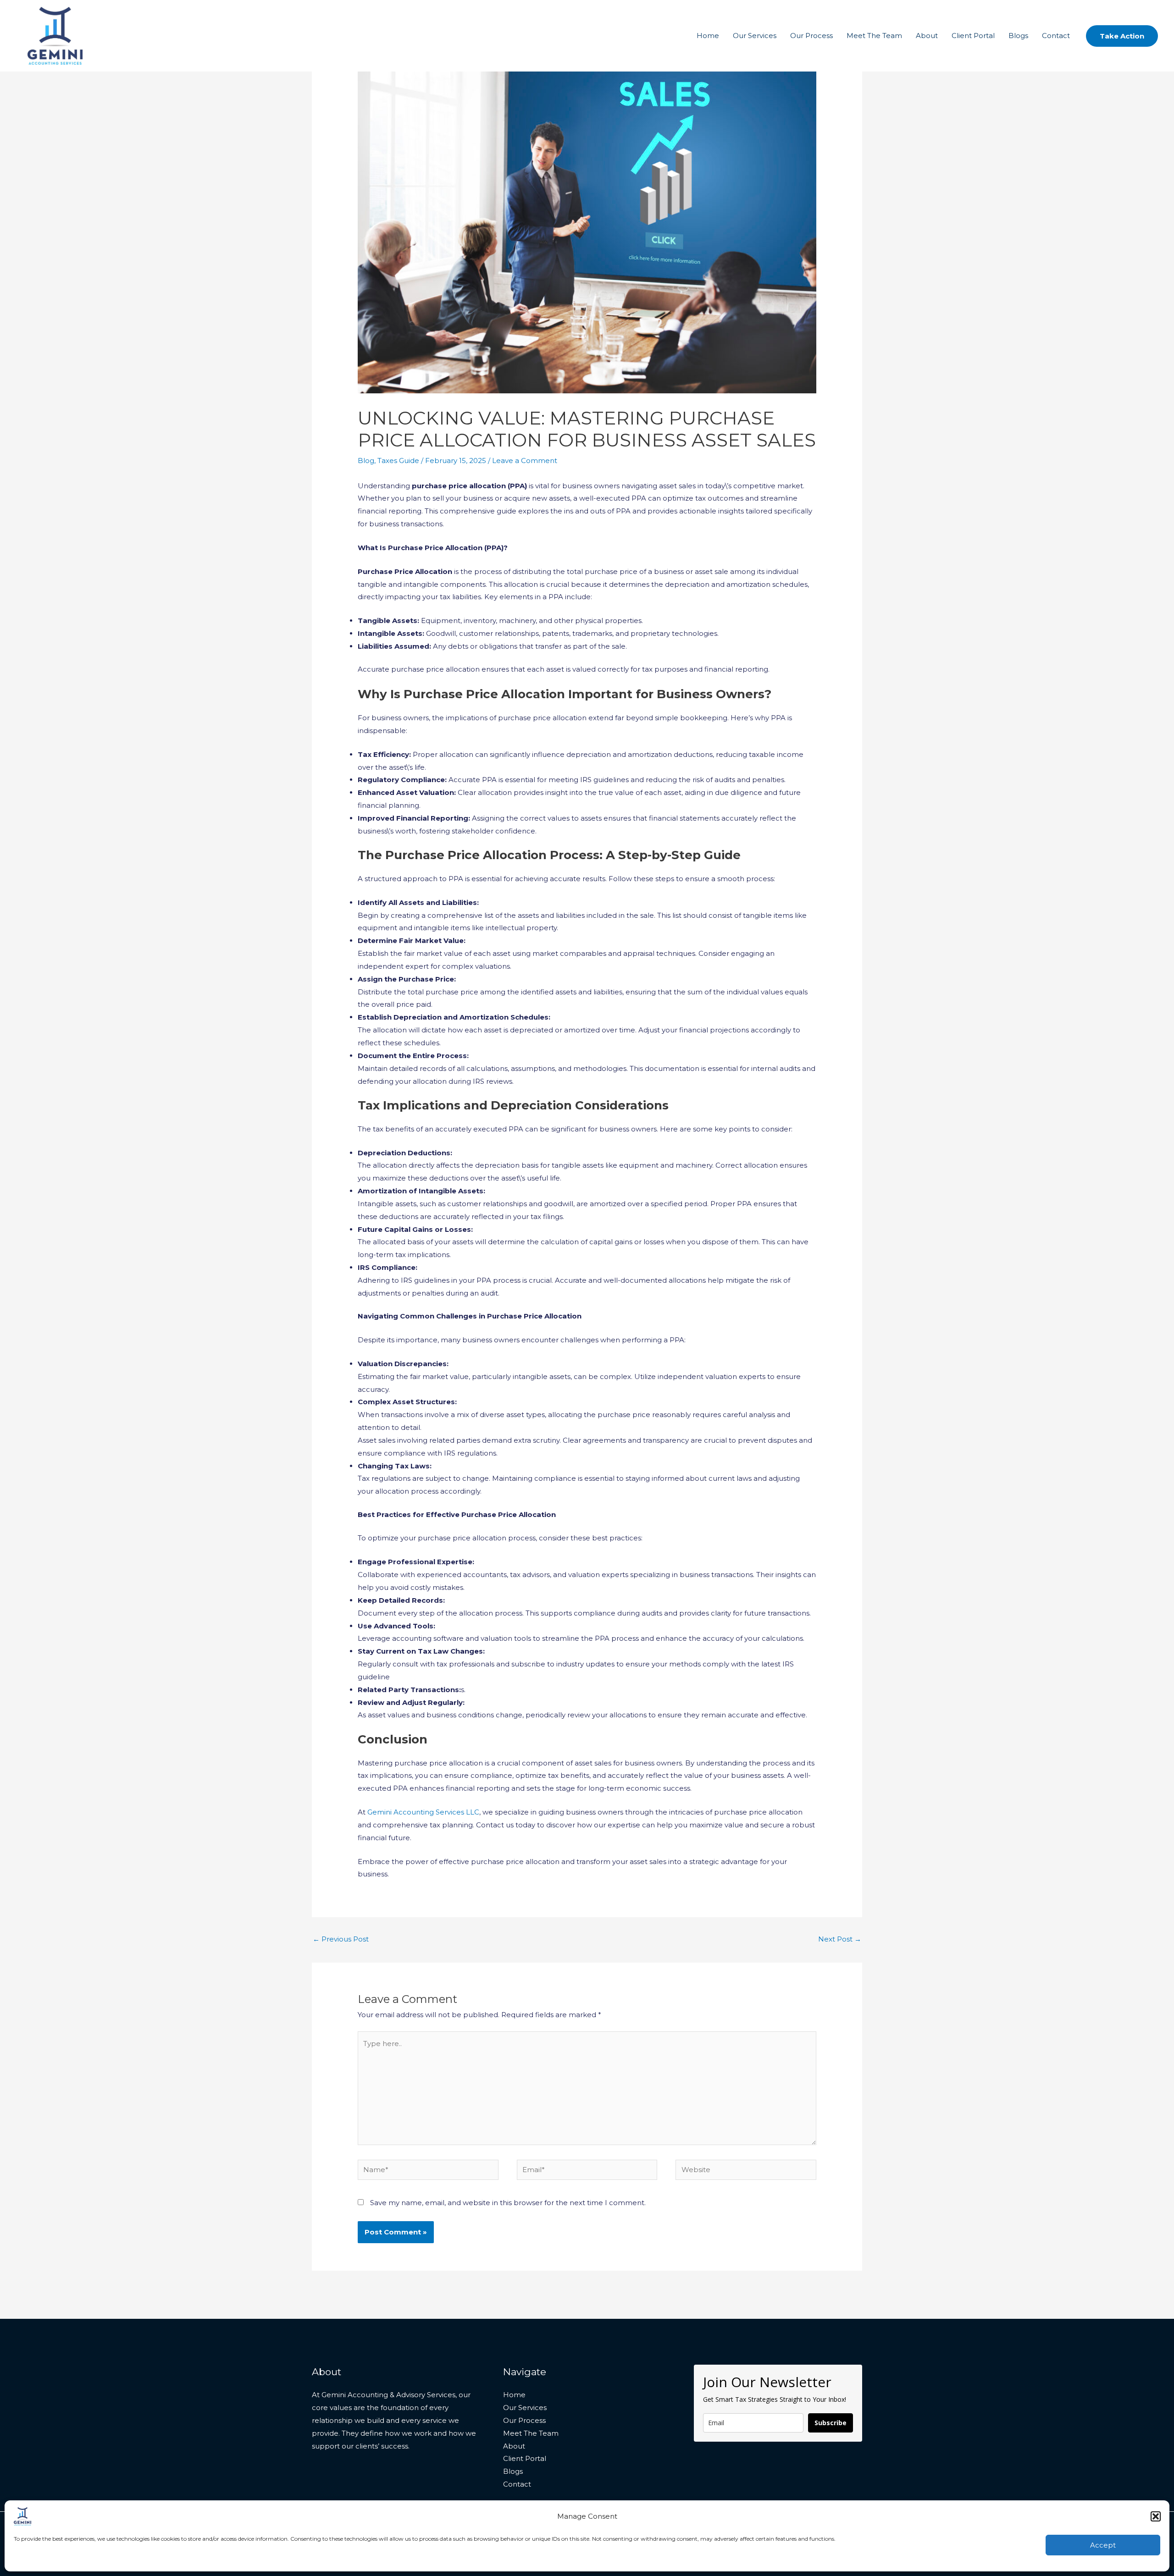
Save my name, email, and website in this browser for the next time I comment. (508, 2203)
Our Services (755, 36)
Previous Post (341, 1939)
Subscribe (831, 2423)
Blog (366, 461)
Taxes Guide (398, 461)
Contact (1056, 36)
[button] (1156, 2516)
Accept (1103, 2545)
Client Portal (973, 36)
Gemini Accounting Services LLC (422, 1812)
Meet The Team (874, 36)
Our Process (811, 36)
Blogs (1018, 36)
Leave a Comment (525, 461)
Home (708, 36)
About (927, 36)
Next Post (840, 1939)
